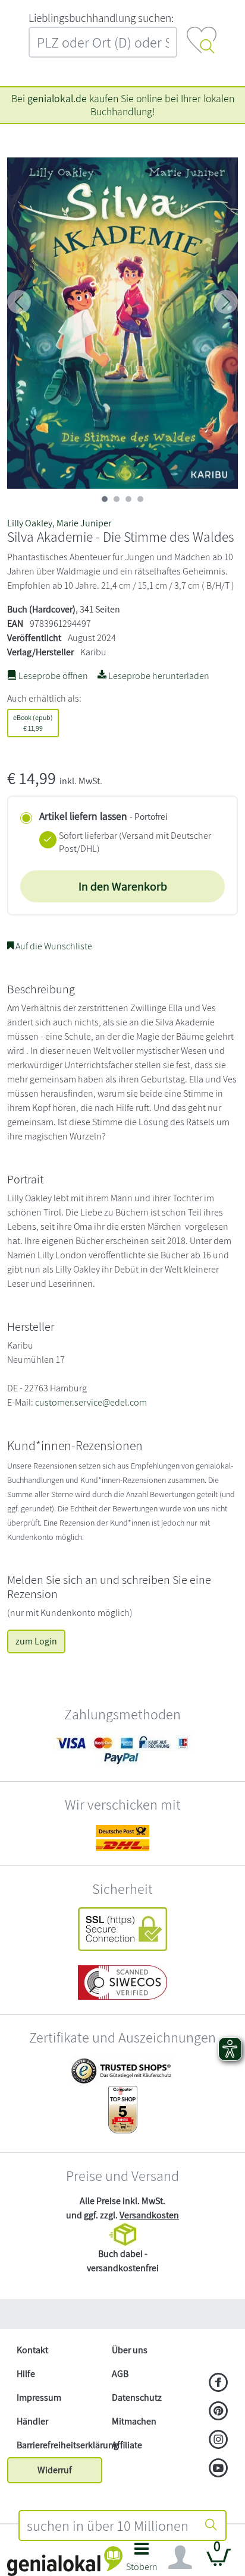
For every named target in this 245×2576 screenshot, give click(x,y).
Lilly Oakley (30, 523)
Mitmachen (134, 2421)
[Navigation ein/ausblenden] (180, 2558)
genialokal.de (57, 98)
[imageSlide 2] (128, 499)
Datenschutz (137, 2397)
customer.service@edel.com (91, 1402)
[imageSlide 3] (140, 499)
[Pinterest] (219, 2412)
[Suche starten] (211, 2526)
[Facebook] (219, 2384)
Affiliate (127, 2445)
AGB (120, 2374)
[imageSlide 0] (105, 499)
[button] (142, 2560)
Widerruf (55, 2470)
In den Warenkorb (123, 886)
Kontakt (32, 2350)
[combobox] (108, 2526)
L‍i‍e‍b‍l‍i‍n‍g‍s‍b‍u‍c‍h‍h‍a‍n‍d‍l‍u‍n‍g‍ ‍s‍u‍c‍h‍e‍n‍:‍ (101, 18)
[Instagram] (219, 2441)
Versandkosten (149, 2215)
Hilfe (26, 2374)
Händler (32, 2421)
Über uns (130, 2350)
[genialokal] (65, 2560)
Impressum (39, 2397)
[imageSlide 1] (117, 499)
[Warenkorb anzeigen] (219, 2562)
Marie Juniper (84, 523)
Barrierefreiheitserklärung (59, 2445)
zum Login (36, 1641)
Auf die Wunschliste (53, 946)
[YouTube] (219, 2469)
